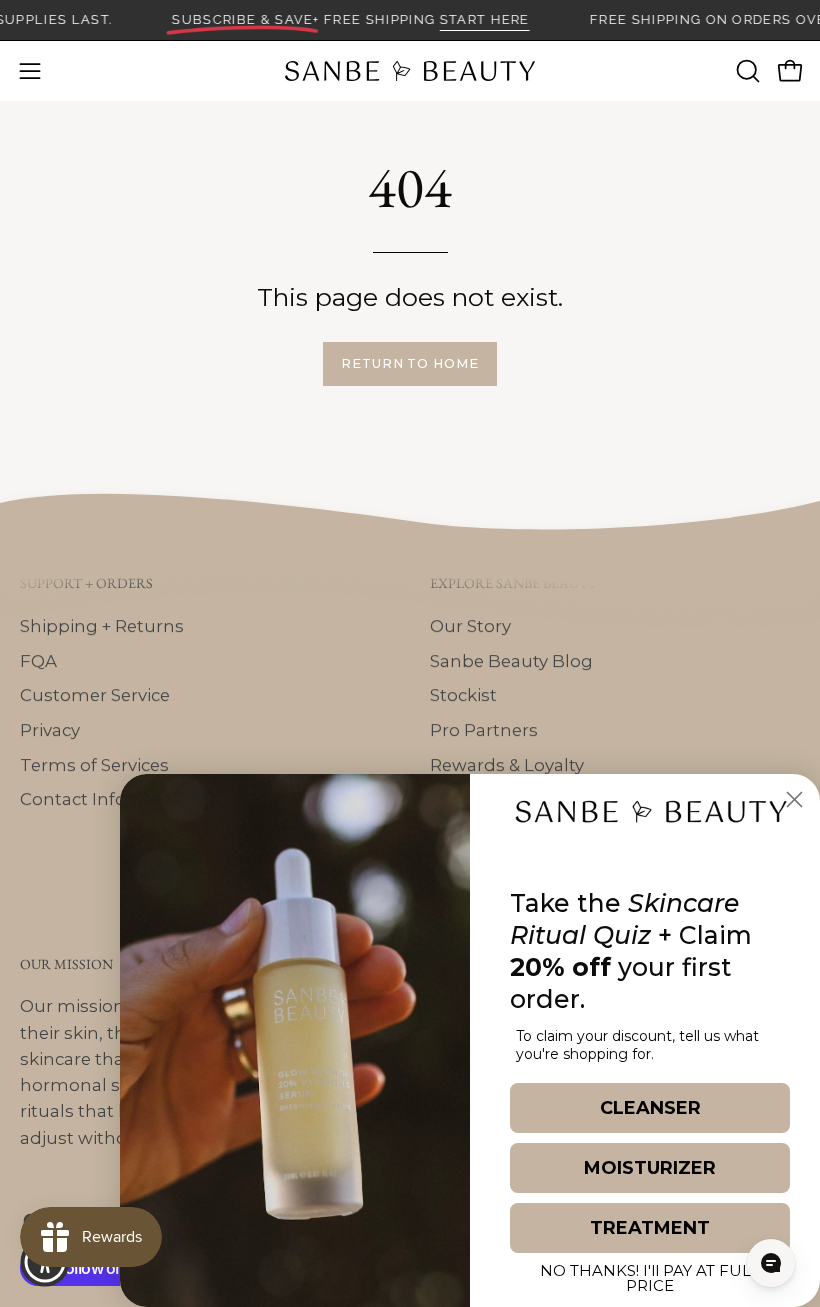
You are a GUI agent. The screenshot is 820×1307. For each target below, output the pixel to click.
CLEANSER (650, 1108)
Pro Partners (484, 730)
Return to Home (410, 363)
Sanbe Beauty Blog (511, 660)
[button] (746, 71)
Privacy (50, 730)
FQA (38, 660)
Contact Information (108, 799)
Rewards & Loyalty (507, 764)
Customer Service (95, 695)
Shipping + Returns (102, 626)
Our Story (470, 626)
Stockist (463, 695)
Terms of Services (94, 764)
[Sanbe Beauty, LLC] (410, 71)
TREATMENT (650, 1228)
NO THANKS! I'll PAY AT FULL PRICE (650, 1275)
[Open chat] (771, 1263)
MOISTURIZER (650, 1168)
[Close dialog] (794, 799)
